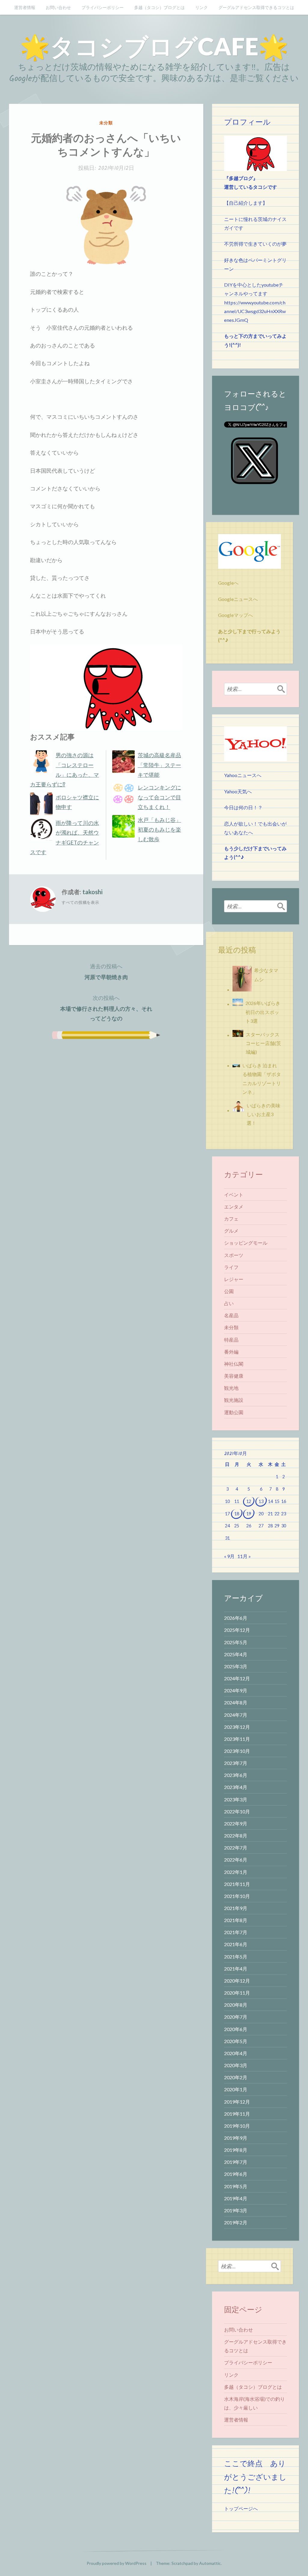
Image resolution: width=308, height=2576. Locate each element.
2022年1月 (236, 1872)
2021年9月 (236, 1908)
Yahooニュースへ (243, 775)
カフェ (231, 1219)
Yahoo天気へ (238, 791)
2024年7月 (236, 1715)
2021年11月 (237, 1884)
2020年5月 (236, 2041)
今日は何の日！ (241, 807)
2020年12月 (237, 1981)
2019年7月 (236, 2162)
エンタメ (234, 1207)
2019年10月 (237, 2126)
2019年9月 (236, 2138)
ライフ (231, 1267)
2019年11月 (237, 2114)
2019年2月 (236, 2222)
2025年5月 (236, 1642)
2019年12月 (237, 2102)
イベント (234, 1195)
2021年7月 (236, 1932)
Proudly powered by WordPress (117, 2563)
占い (229, 1303)
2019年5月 (236, 2186)
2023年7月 (236, 1763)
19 (249, 1514)
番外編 (231, 1352)
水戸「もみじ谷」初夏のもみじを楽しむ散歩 (159, 830)
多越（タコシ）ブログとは (159, 7)
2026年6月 (236, 1618)
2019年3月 (236, 2210)
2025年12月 (237, 1630)
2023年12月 (237, 1727)
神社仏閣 (234, 1364)
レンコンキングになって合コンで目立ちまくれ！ (159, 797)
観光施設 (234, 1400)
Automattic (210, 2563)
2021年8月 (236, 1920)
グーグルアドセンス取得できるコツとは (256, 7)
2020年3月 (236, 2065)
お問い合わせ (58, 7)
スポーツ (234, 1255)
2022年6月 (236, 1860)
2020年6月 (236, 2029)
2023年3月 (236, 1799)
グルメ (231, 1231)
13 (261, 1501)
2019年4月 (236, 2198)
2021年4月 (236, 1969)
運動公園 (234, 1412)
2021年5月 (236, 1957)
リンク (202, 7)
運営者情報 (25, 7)
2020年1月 (236, 2089)
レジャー (234, 1279)
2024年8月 (236, 1702)
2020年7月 (236, 2017)
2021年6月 (236, 1944)
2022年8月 (236, 1836)
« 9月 (229, 1556)
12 (249, 1501)
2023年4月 (236, 1787)
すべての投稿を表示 (80, 902)
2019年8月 (236, 2150)
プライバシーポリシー (103, 7)
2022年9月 (236, 1823)
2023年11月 (237, 1739)
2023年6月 (236, 1775)
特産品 (231, 1340)
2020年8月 (236, 2005)
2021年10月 (237, 1896)
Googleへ (228, 583)
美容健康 (234, 1376)
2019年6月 (236, 2174)
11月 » (244, 1556)
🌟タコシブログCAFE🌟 (154, 46)
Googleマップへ (236, 615)
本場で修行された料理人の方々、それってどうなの (106, 1008)
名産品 (231, 1315)
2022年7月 (236, 1848)
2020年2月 (236, 2077)
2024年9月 (236, 1690)
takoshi (92, 892)
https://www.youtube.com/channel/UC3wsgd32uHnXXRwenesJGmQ (255, 311)
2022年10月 (237, 1811)
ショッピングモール (246, 1243)
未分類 (106, 123)
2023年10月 (237, 1751)
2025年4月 (236, 1654)
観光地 (231, 1388)
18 (237, 1514)
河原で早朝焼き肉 (106, 971)
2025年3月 (236, 1666)
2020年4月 (236, 2053)
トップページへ (241, 2508)
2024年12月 (237, 1678)
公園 (229, 1291)
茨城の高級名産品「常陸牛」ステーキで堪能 (159, 765)
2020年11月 (237, 1993)
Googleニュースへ (238, 599)
